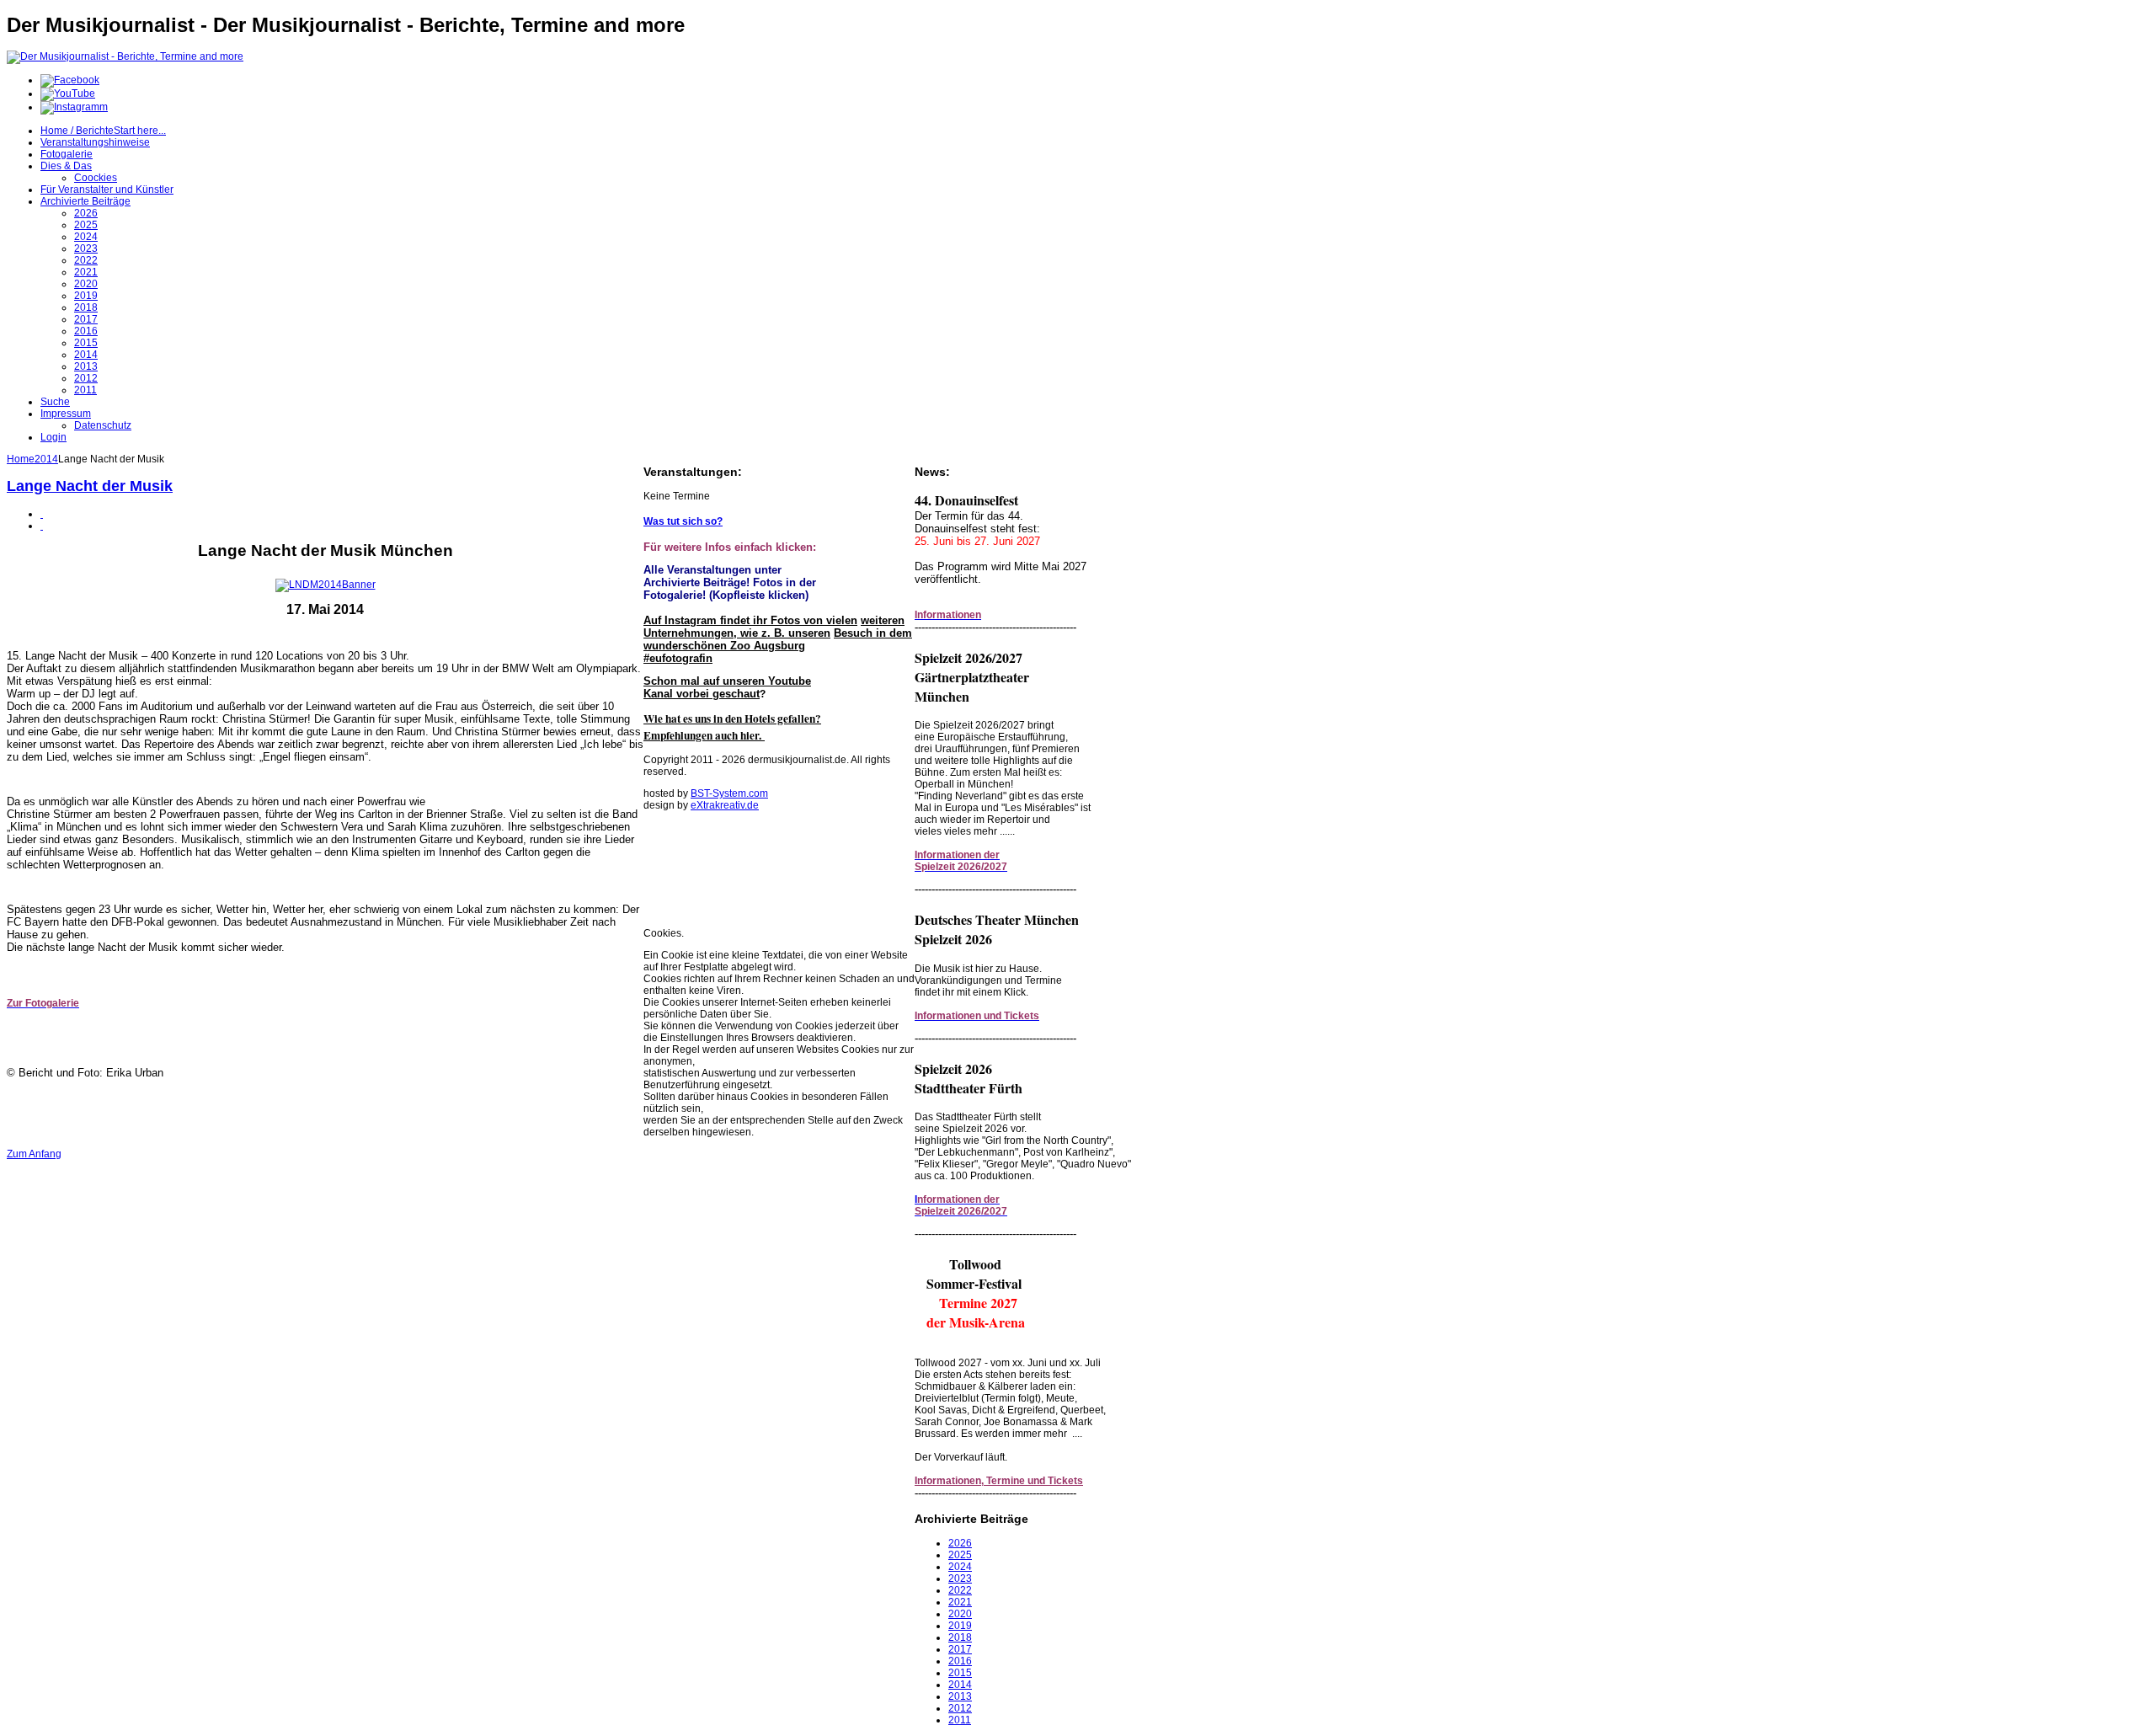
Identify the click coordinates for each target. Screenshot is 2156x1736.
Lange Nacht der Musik (90, 486)
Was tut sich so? (683, 521)
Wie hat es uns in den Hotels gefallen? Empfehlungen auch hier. (732, 727)
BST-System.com (729, 793)
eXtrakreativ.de (725, 805)
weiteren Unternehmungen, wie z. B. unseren (774, 627)
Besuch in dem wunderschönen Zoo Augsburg (778, 639)
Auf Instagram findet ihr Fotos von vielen (750, 620)
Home (21, 459)
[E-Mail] (42, 526)
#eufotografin (678, 658)
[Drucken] (42, 514)
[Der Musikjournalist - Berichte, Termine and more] (125, 56)
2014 (46, 459)
